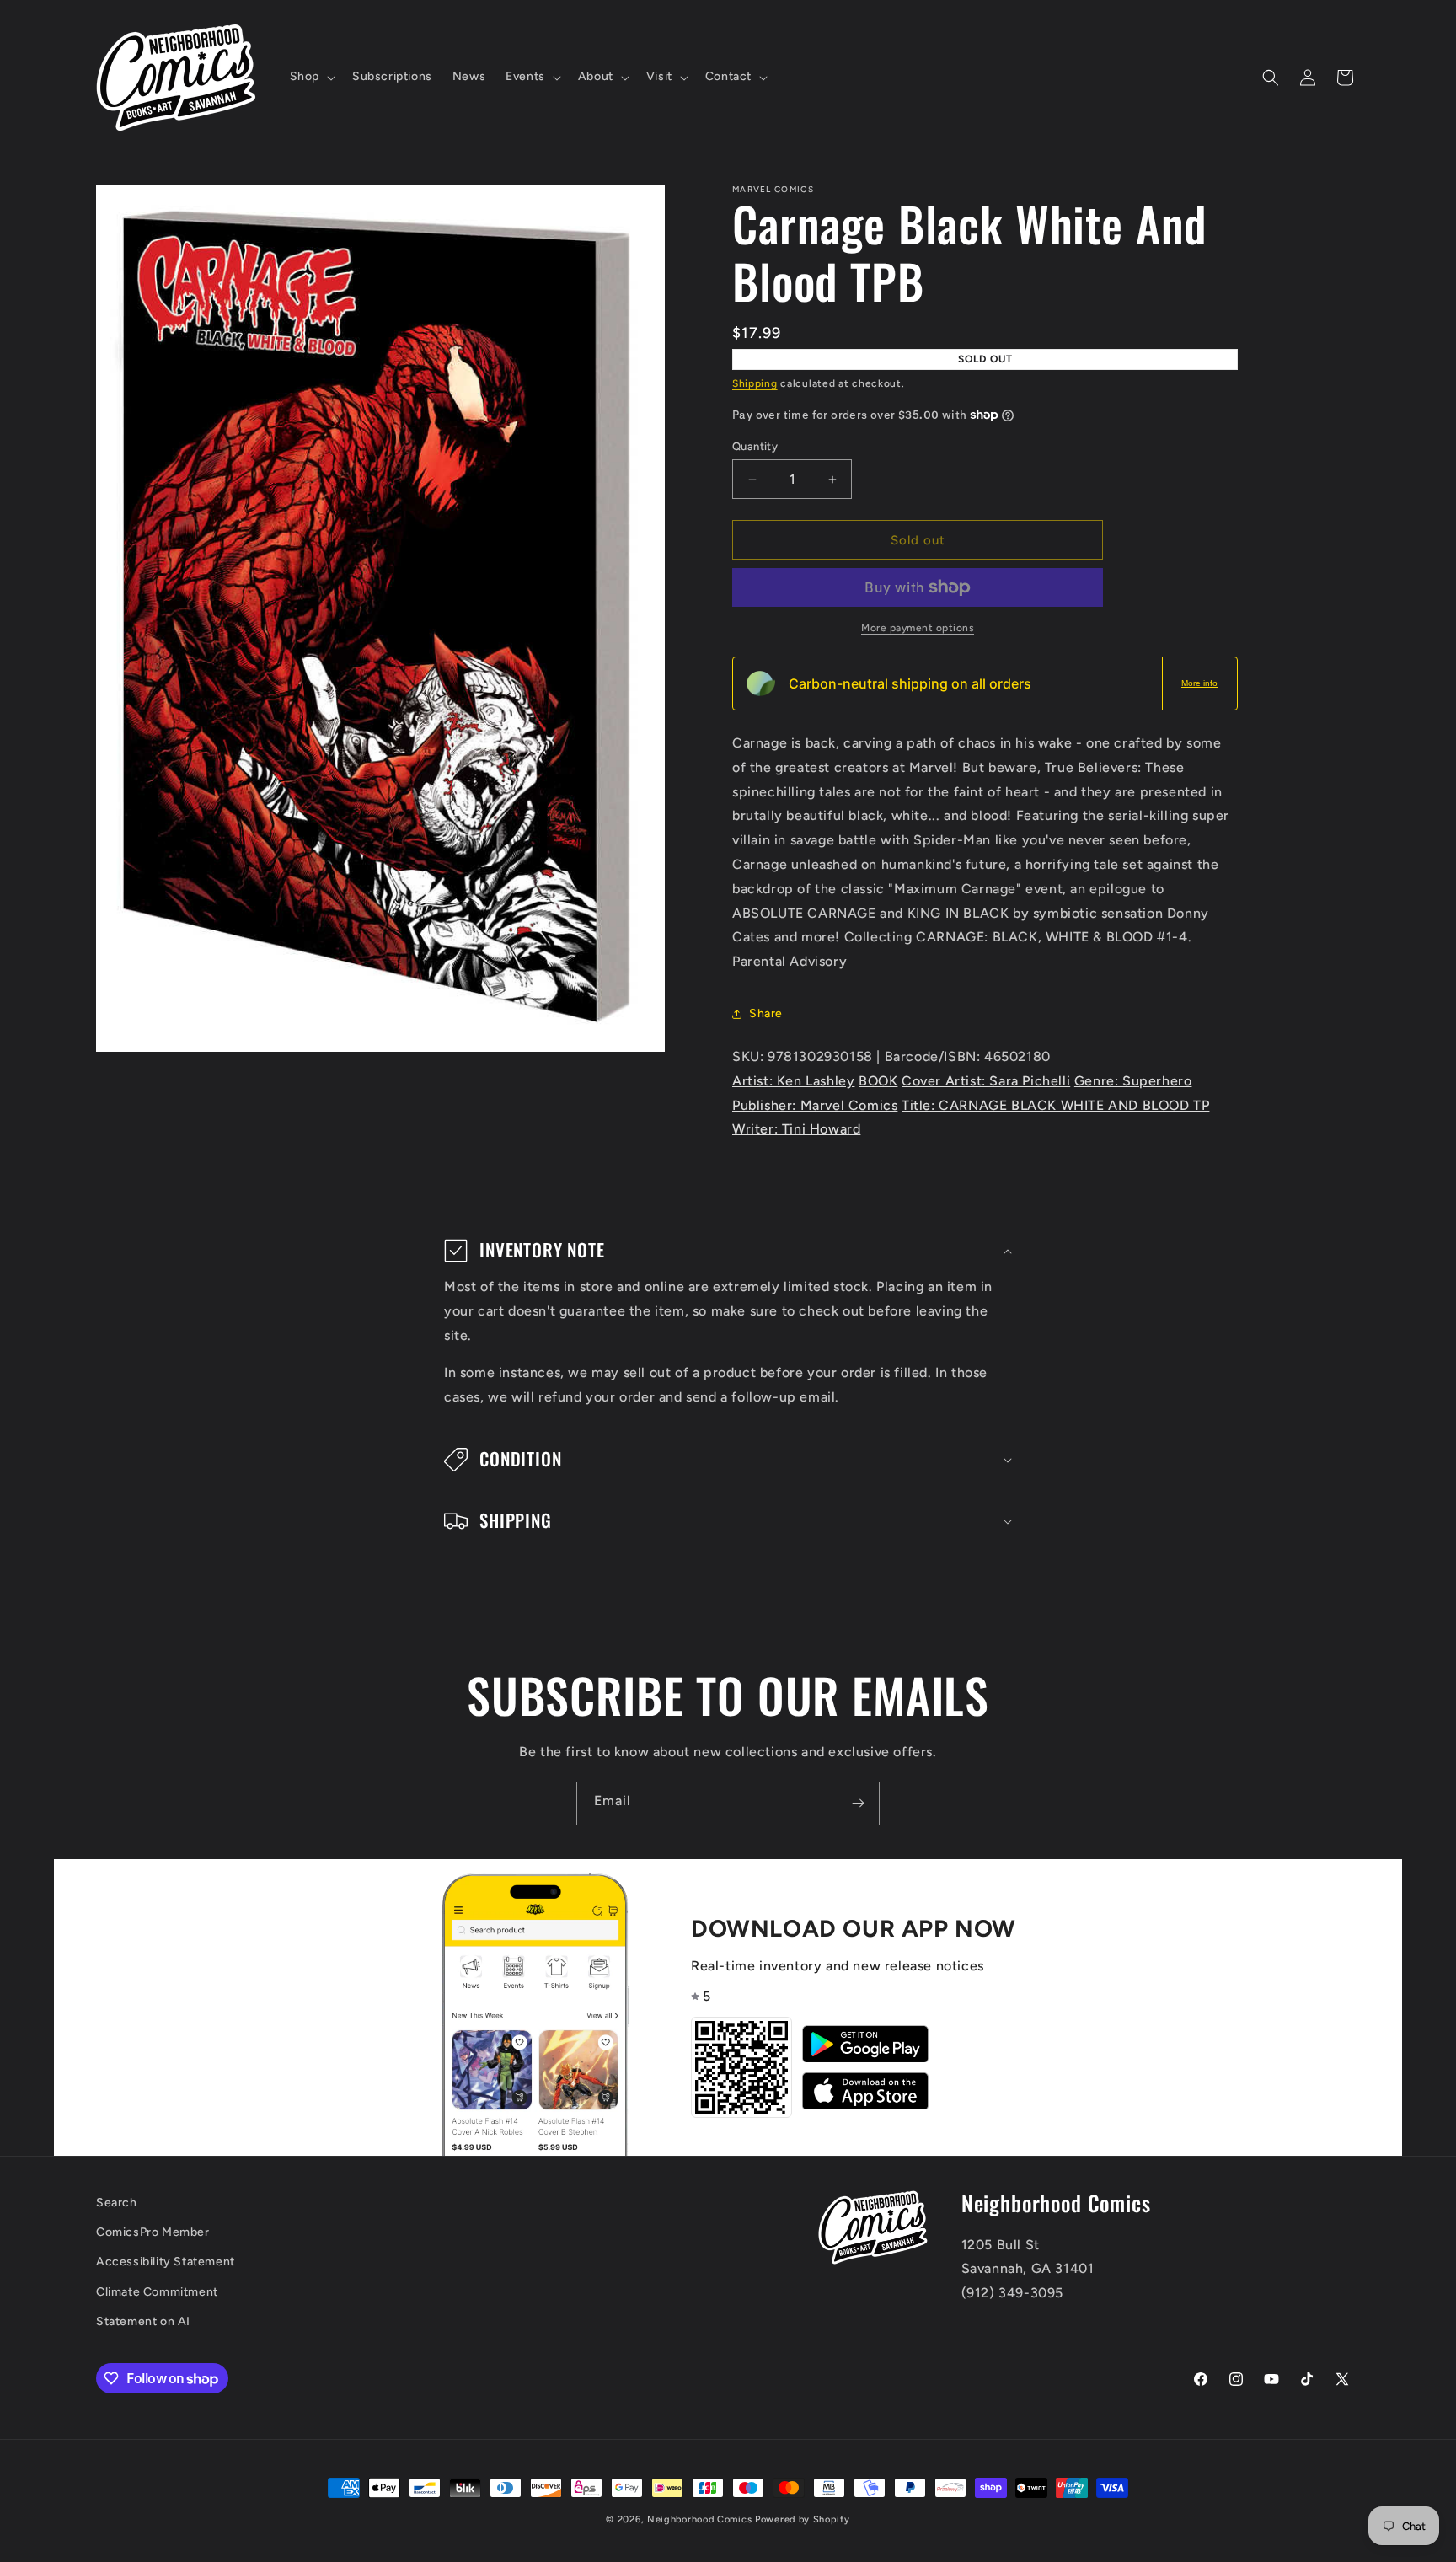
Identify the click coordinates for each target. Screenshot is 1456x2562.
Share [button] (766, 1013)
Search (117, 2203)
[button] (311, 77)
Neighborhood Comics (699, 2519)
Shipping (755, 383)
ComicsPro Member (153, 2233)
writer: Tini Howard (796, 1129)
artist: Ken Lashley (793, 1081)
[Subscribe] (858, 1804)
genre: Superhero (1133, 1081)
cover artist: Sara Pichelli (986, 1081)
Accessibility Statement (166, 2262)
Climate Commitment (157, 2292)
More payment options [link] (918, 628)
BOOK (878, 1081)
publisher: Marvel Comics (815, 1105)
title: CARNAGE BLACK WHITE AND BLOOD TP (1055, 1105)
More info (1199, 683)
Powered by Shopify (803, 2519)
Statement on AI (143, 2321)
